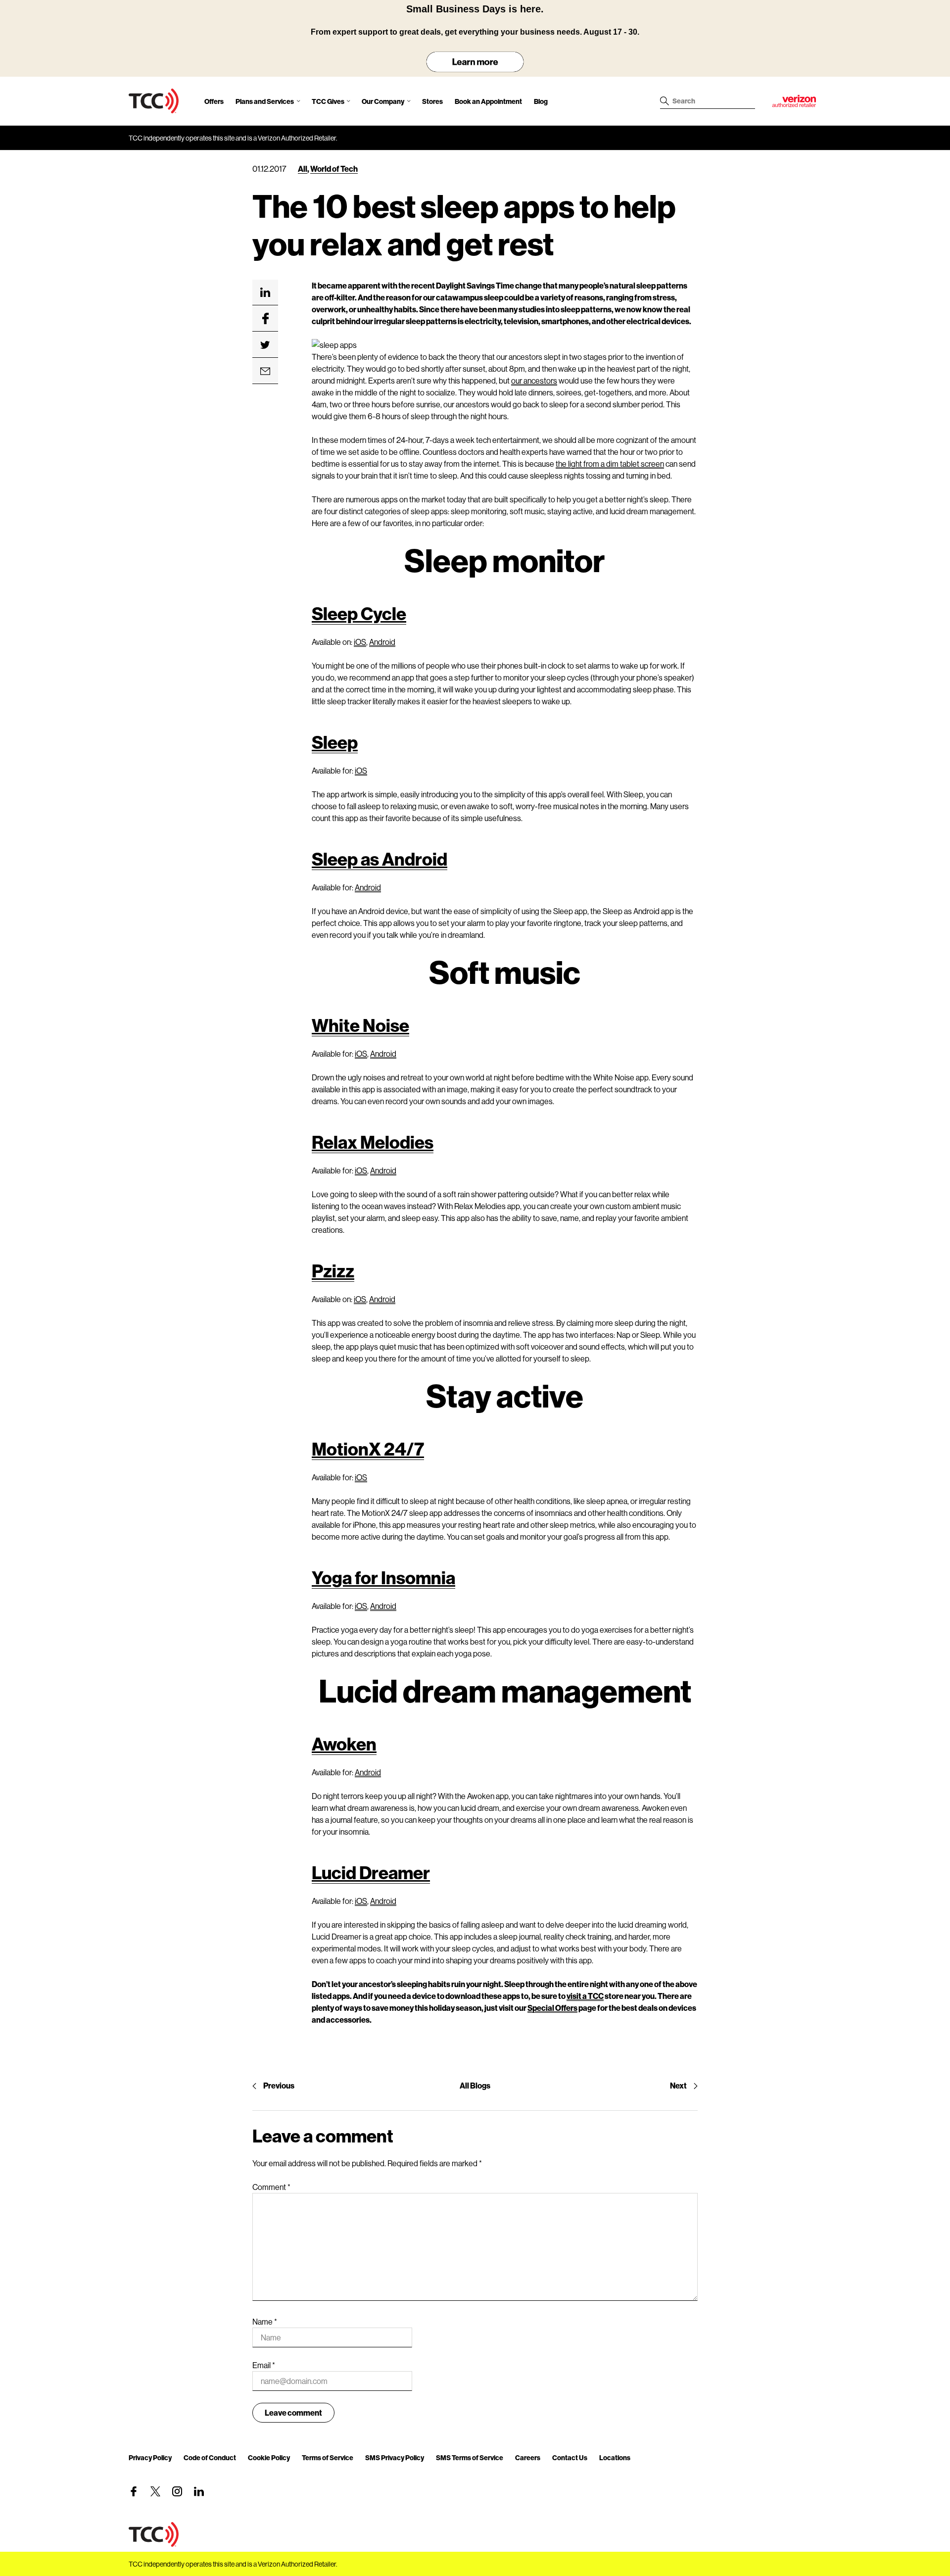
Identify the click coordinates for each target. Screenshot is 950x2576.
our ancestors (534, 380)
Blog (541, 101)
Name (265, 2321)
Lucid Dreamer (371, 1872)
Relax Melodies (373, 1142)
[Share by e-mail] (265, 371)
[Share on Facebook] (265, 319)
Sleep (335, 742)
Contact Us (570, 2457)
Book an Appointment (488, 101)
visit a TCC (585, 1996)
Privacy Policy (150, 2457)
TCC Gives (328, 101)
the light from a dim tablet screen (610, 463)
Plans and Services (265, 101)
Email (264, 2365)
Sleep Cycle (359, 613)
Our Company (383, 101)
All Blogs (475, 2085)
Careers (528, 2457)
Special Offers (552, 2008)
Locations (615, 2457)
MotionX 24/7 (368, 1449)
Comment (271, 2187)
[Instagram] (177, 2491)
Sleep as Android (380, 859)
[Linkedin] (199, 2491)
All (303, 169)
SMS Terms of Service (470, 2457)
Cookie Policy (269, 2457)
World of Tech (334, 169)
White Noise (360, 1025)
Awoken (344, 1744)
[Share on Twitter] (265, 345)
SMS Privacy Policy (395, 2457)
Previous (279, 2085)
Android (382, 642)
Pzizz (333, 1270)
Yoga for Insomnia (383, 1577)
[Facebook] (134, 2491)
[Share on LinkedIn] (265, 292)
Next (678, 2085)
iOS (360, 642)
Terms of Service (328, 2457)
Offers (214, 101)
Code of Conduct (210, 2457)
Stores (432, 101)
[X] (155, 2491)
